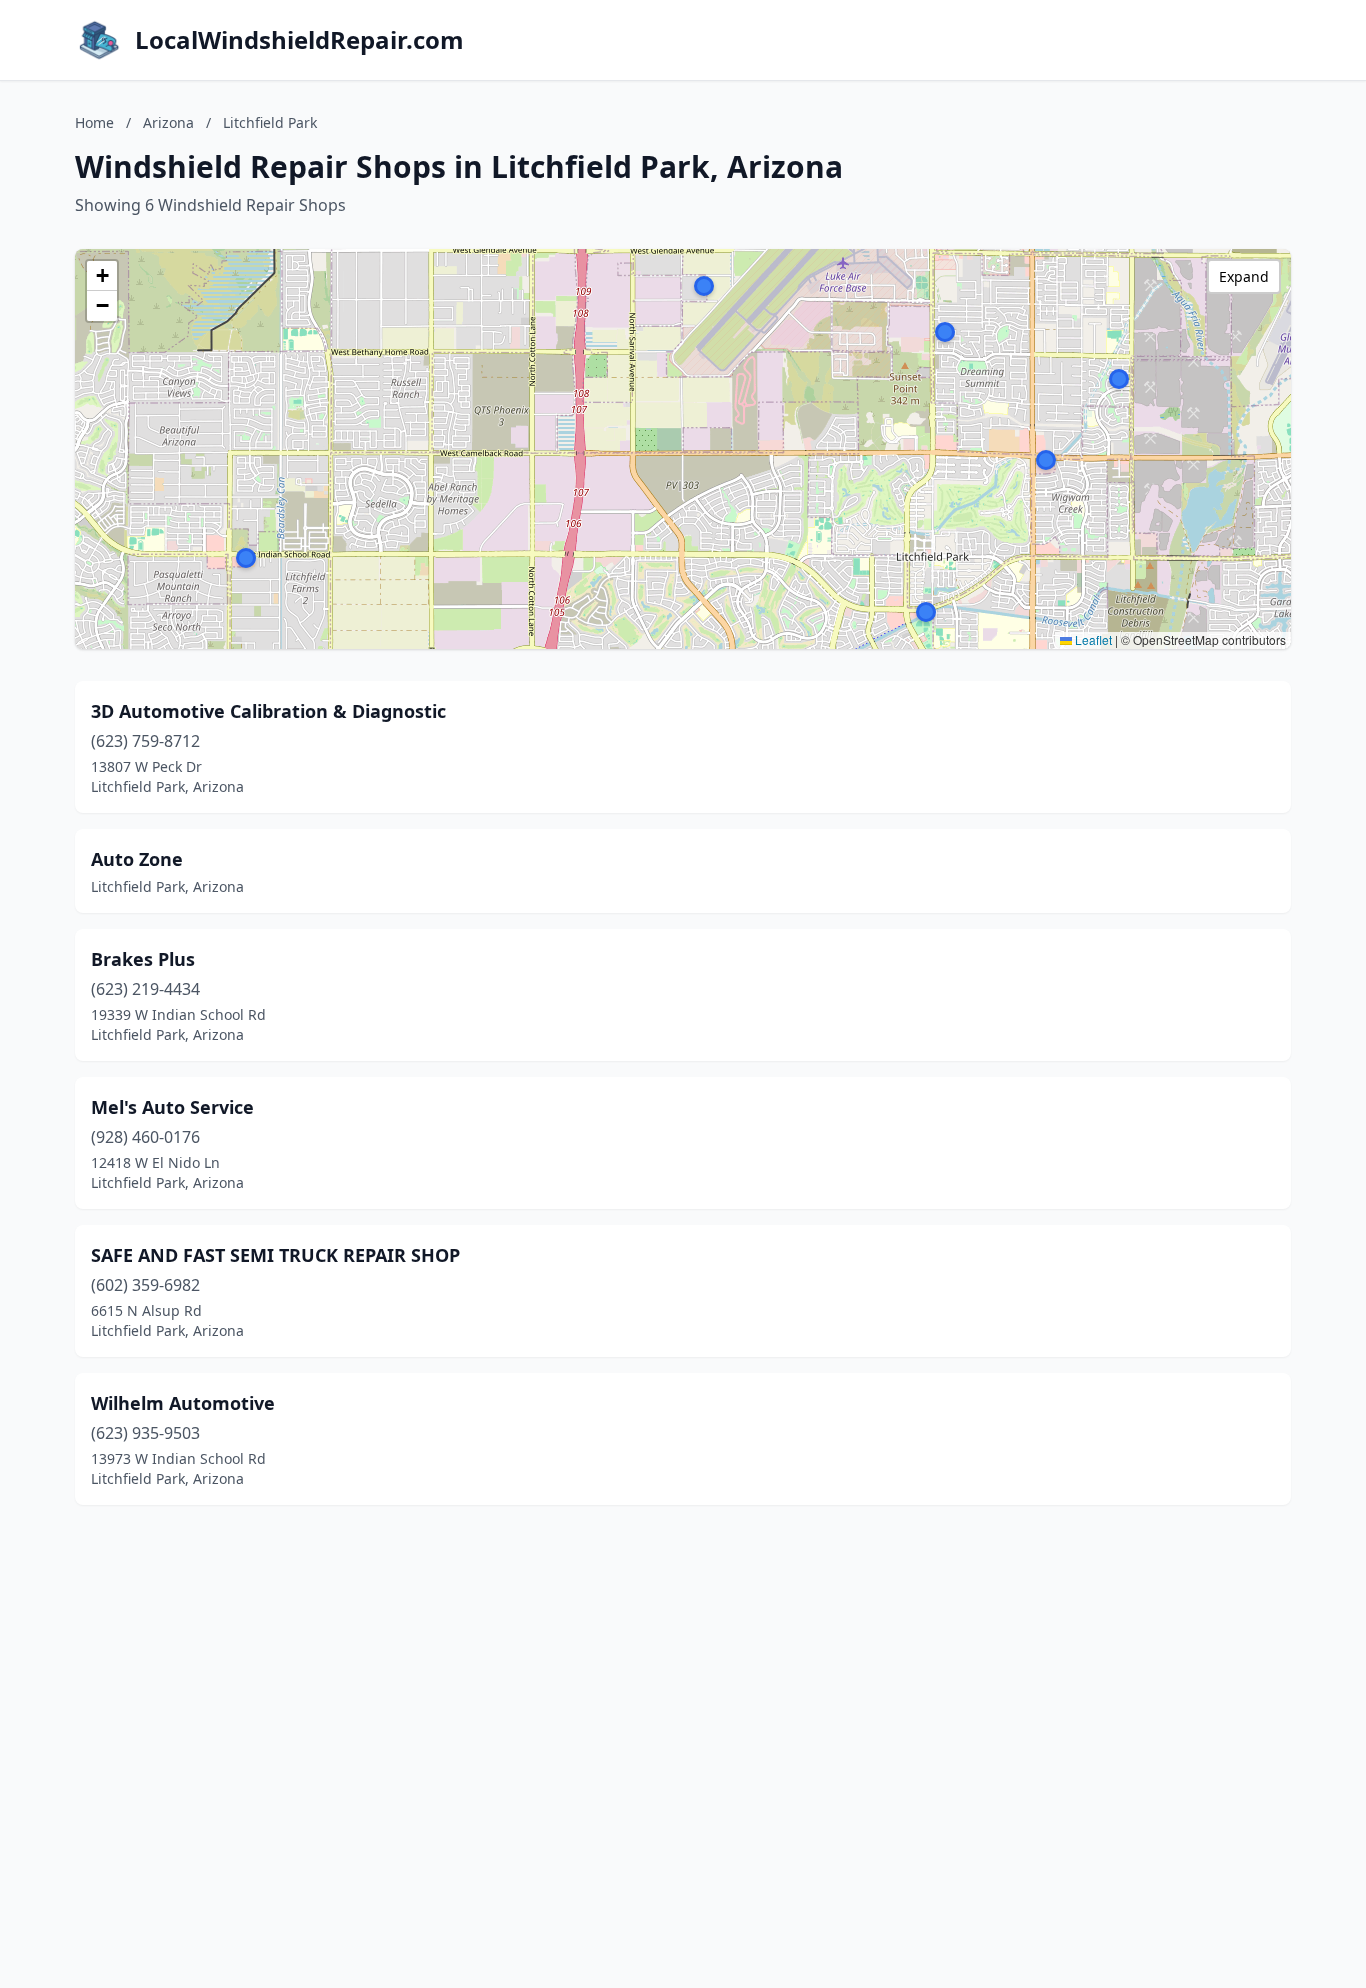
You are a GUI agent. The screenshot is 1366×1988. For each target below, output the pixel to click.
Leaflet (1092, 639)
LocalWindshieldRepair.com (299, 40)
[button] (945, 332)
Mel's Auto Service (172, 1107)
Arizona (168, 122)
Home (94, 122)
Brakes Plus (143, 959)
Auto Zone (137, 859)
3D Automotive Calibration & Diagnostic (268, 711)
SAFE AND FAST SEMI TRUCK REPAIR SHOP (275, 1255)
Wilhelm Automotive (183, 1403)
